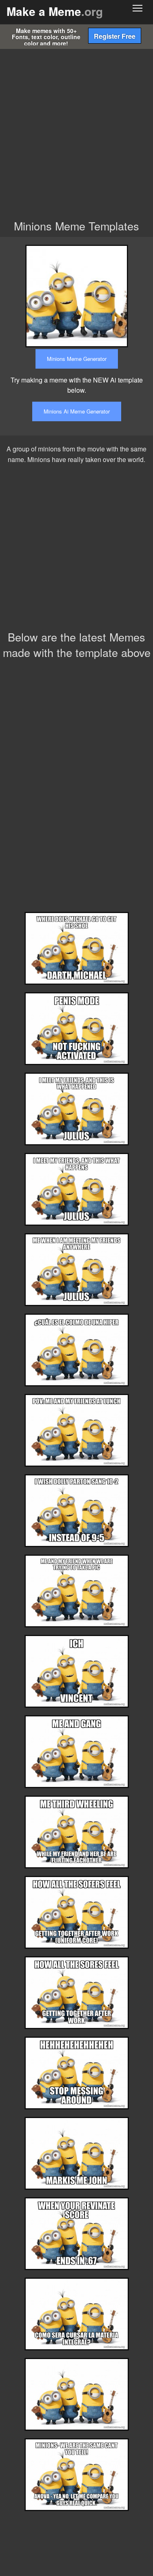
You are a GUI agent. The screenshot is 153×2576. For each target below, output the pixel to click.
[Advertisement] (76, 138)
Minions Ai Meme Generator (77, 411)
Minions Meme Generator (77, 359)
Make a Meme (55, 11)
